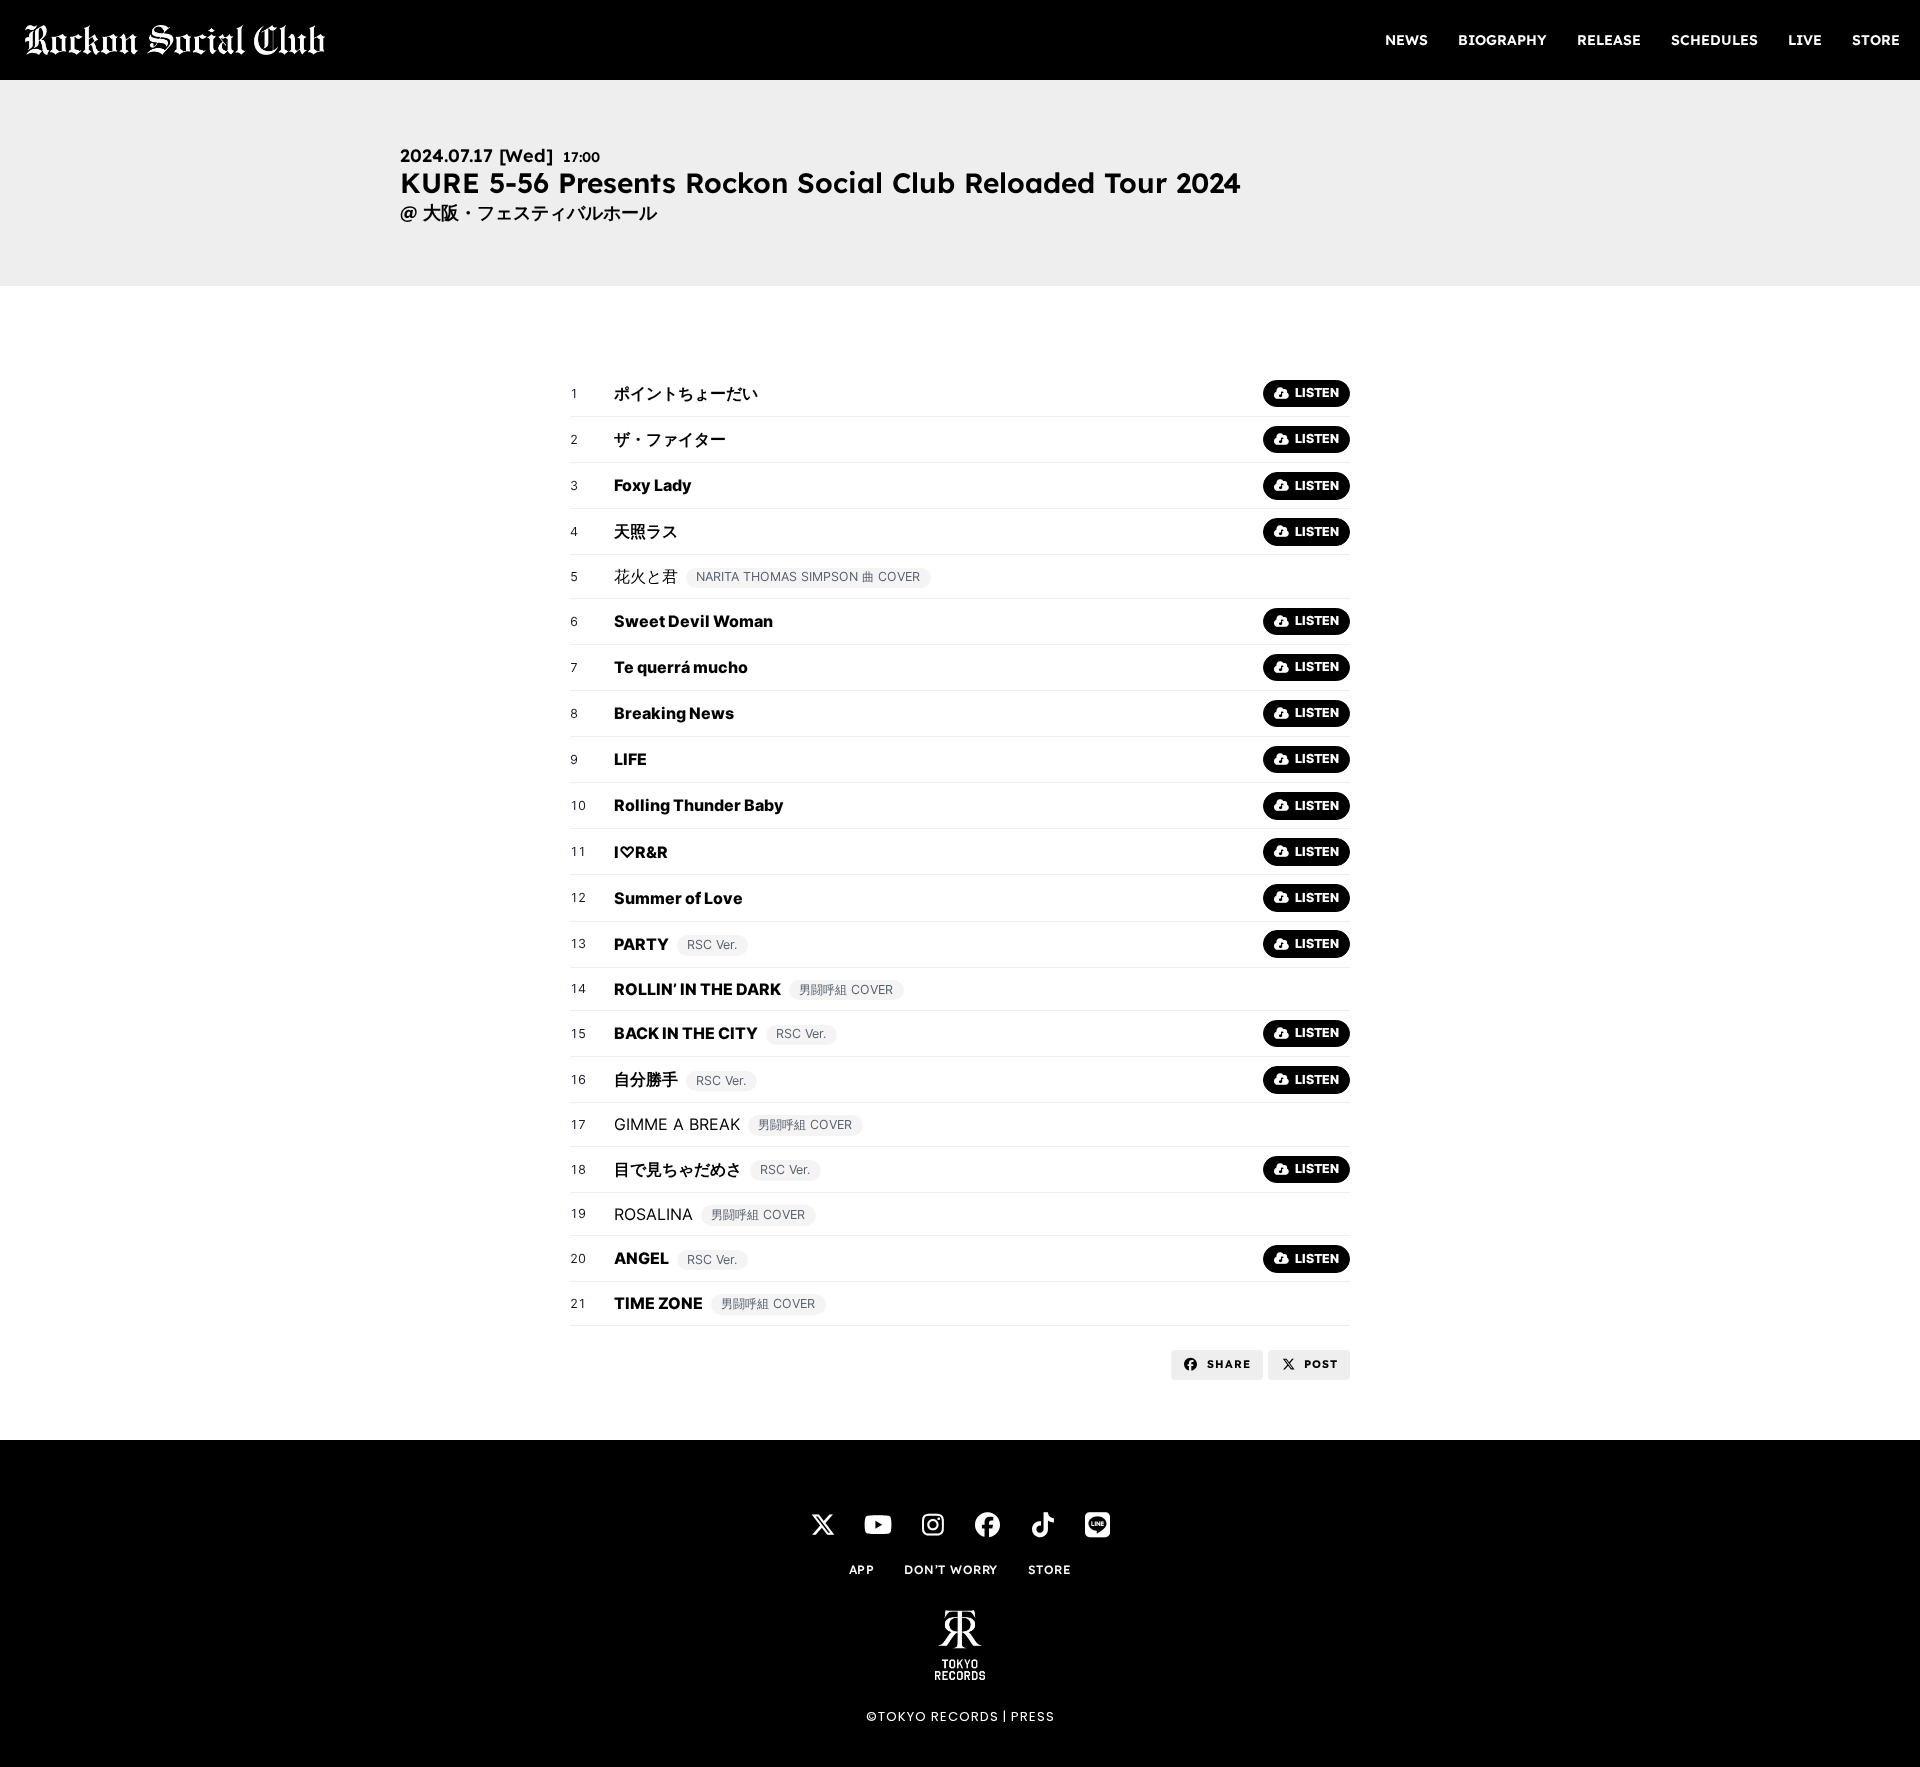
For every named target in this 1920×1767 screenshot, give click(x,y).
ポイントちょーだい (686, 393)
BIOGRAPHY (1502, 40)
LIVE (1805, 40)
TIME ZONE (658, 1303)
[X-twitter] (823, 1525)
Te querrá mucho (681, 667)
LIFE (630, 759)
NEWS (1406, 40)
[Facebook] (988, 1525)
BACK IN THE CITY (686, 1033)
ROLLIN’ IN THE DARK (697, 989)
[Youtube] (878, 1525)
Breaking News (674, 713)
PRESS (1033, 1716)
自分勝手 (646, 1079)
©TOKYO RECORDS (932, 1716)
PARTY (641, 944)
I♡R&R (641, 852)
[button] (1217, 1365)
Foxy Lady (653, 485)
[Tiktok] (1043, 1525)
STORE (1876, 40)
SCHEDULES (1714, 40)
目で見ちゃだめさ (678, 1169)
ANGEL (641, 1258)
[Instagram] (933, 1525)
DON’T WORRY (951, 1569)
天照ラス (646, 531)
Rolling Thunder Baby (699, 805)
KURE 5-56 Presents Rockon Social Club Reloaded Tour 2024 (820, 182)
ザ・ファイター (670, 439)
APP (862, 1569)
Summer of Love (678, 898)
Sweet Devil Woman (693, 621)
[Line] (1098, 1525)
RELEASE (1609, 40)
